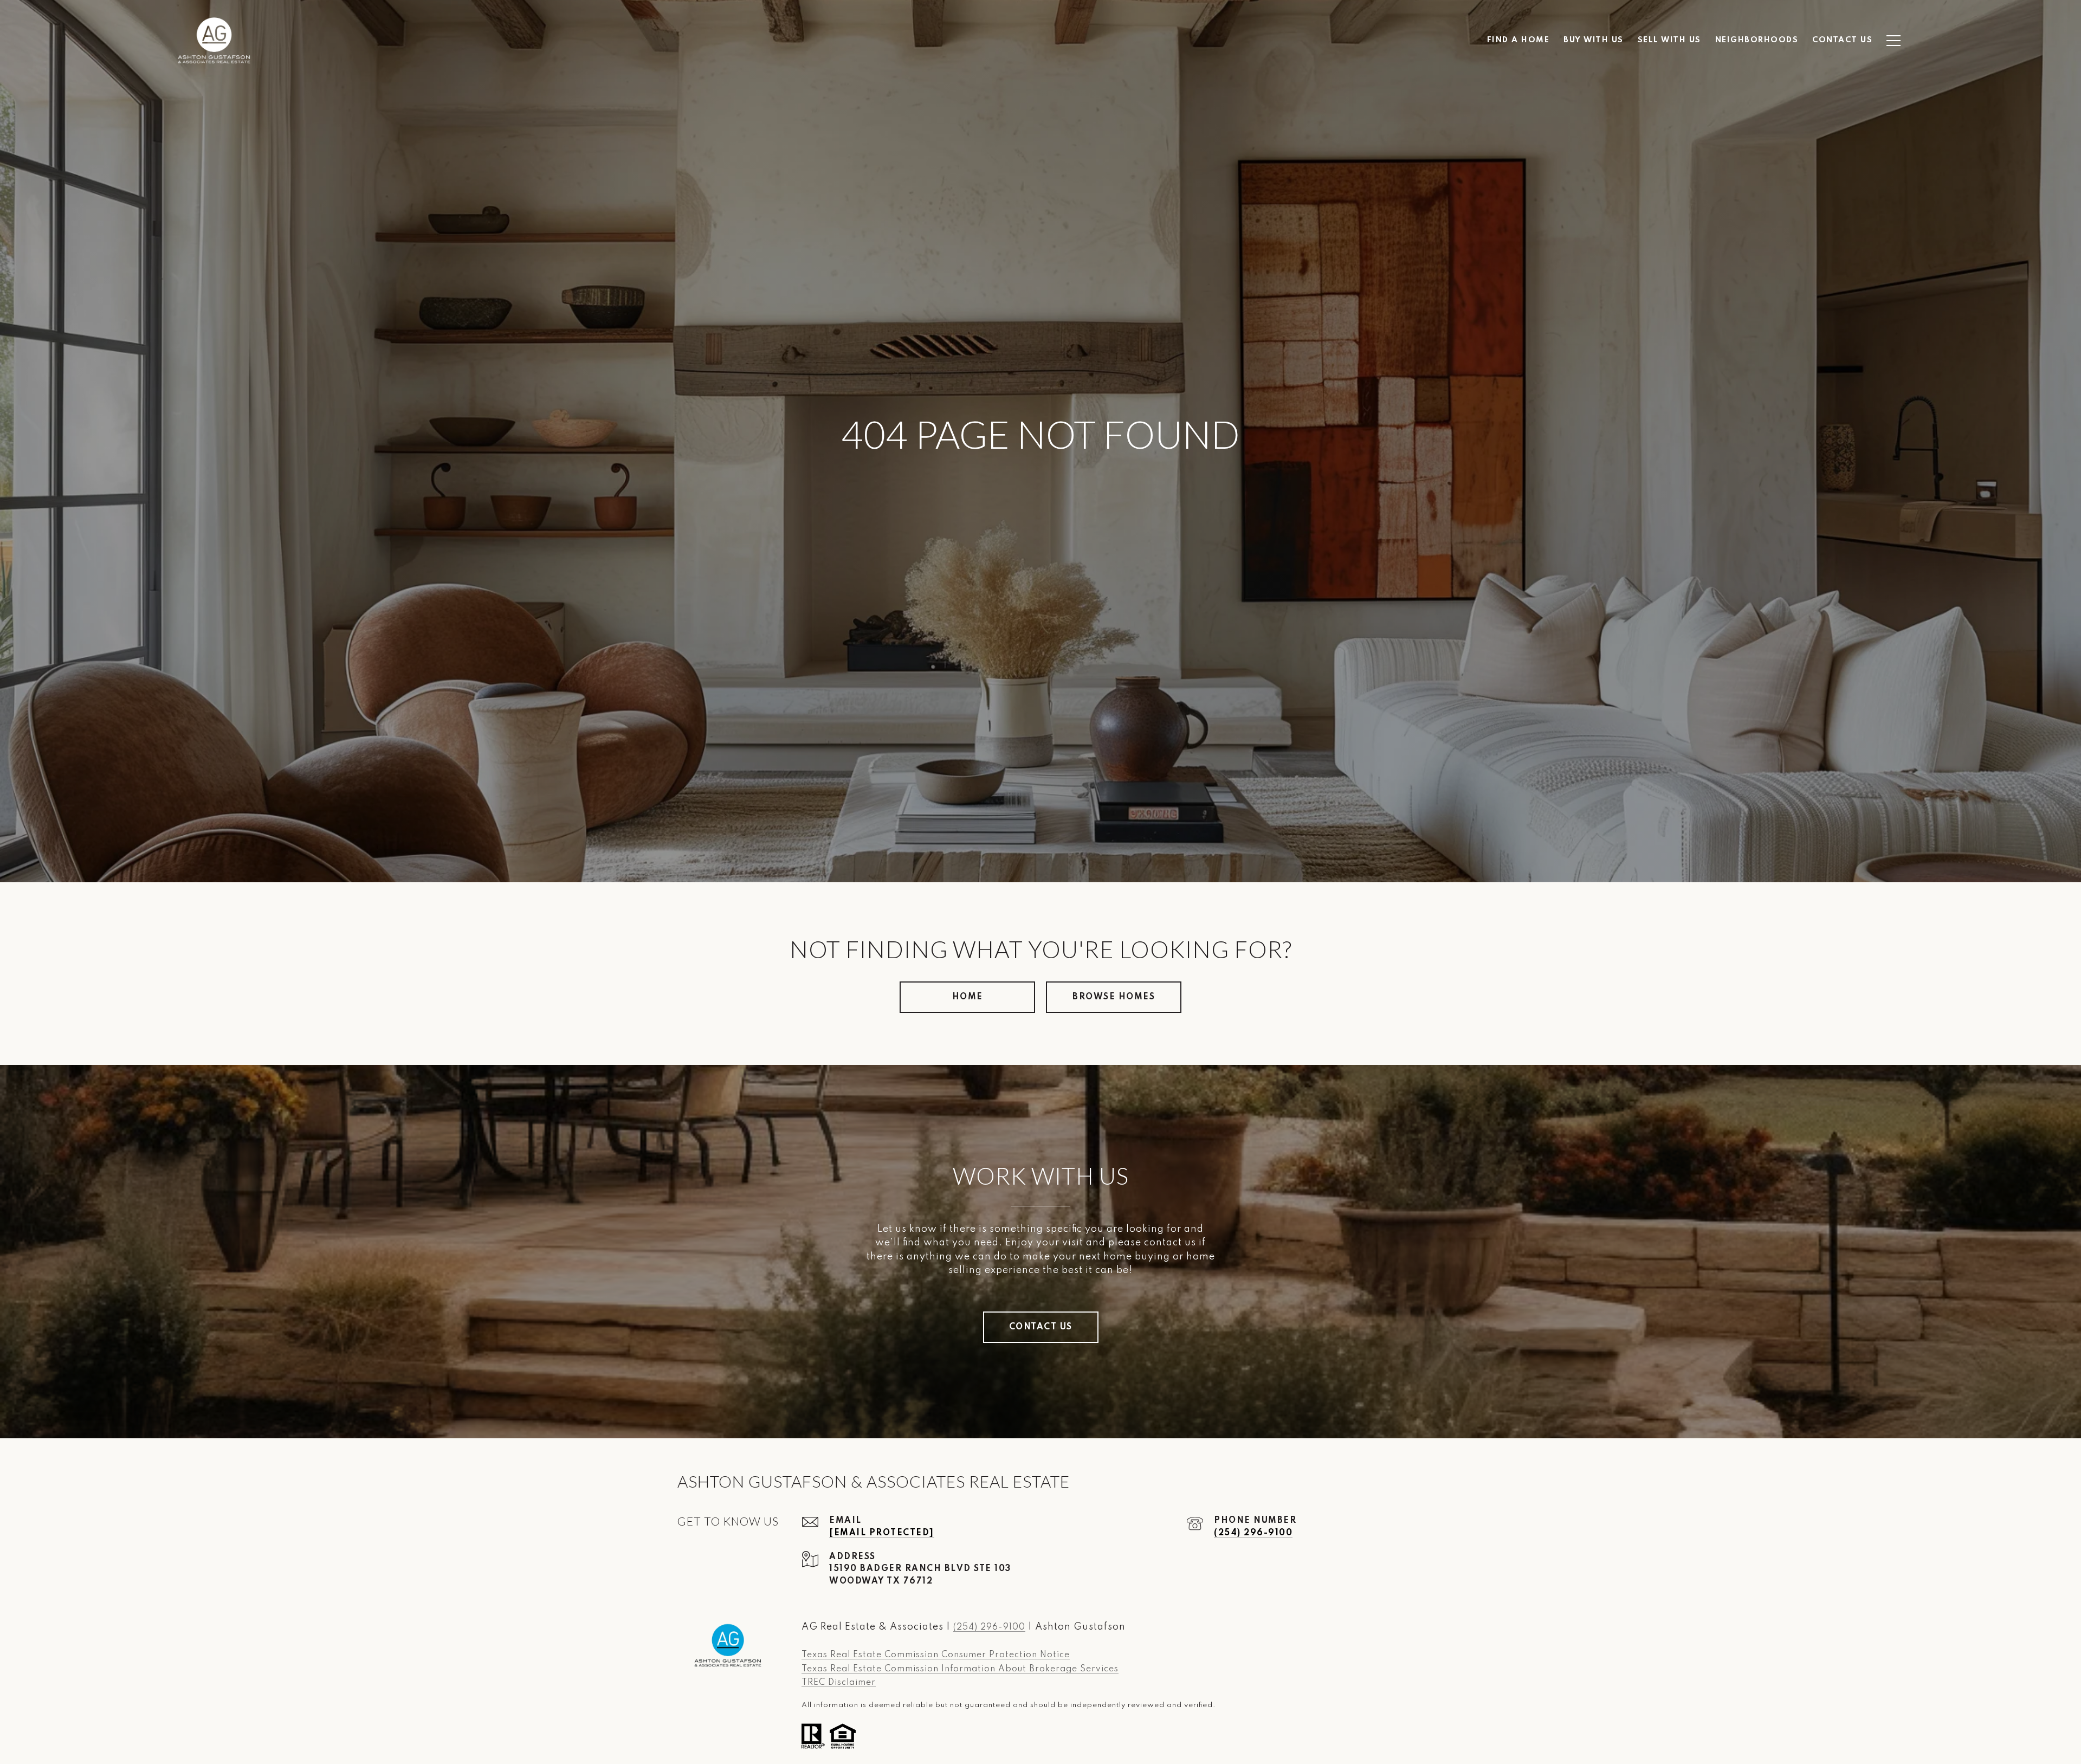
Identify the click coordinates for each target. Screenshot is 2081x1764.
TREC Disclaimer (839, 1683)
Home (968, 997)
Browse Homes (1114, 997)
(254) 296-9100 (1253, 1533)
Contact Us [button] (1041, 1327)
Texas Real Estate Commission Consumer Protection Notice (936, 1655)
